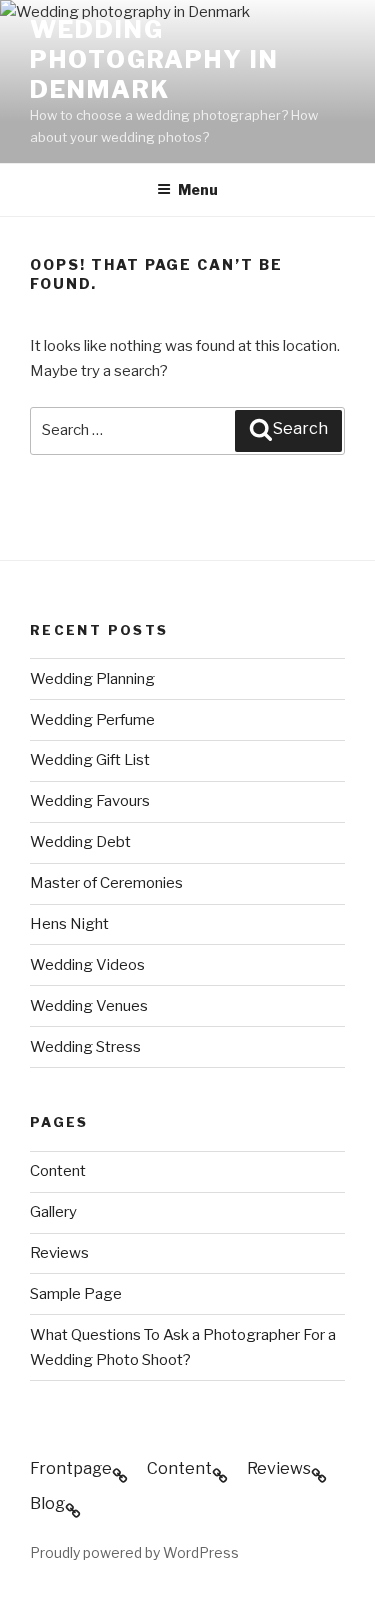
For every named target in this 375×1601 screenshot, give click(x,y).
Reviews (59, 1253)
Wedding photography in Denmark (154, 59)
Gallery (53, 1212)
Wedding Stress (85, 1047)
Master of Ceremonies (106, 883)
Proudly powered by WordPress (134, 1552)
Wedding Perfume (92, 720)
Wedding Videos (87, 965)
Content (58, 1171)
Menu (198, 189)
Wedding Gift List (90, 760)
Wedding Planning (92, 679)
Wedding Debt (80, 842)
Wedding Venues (89, 1006)
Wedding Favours (90, 801)
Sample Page (76, 1294)
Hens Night (69, 924)
